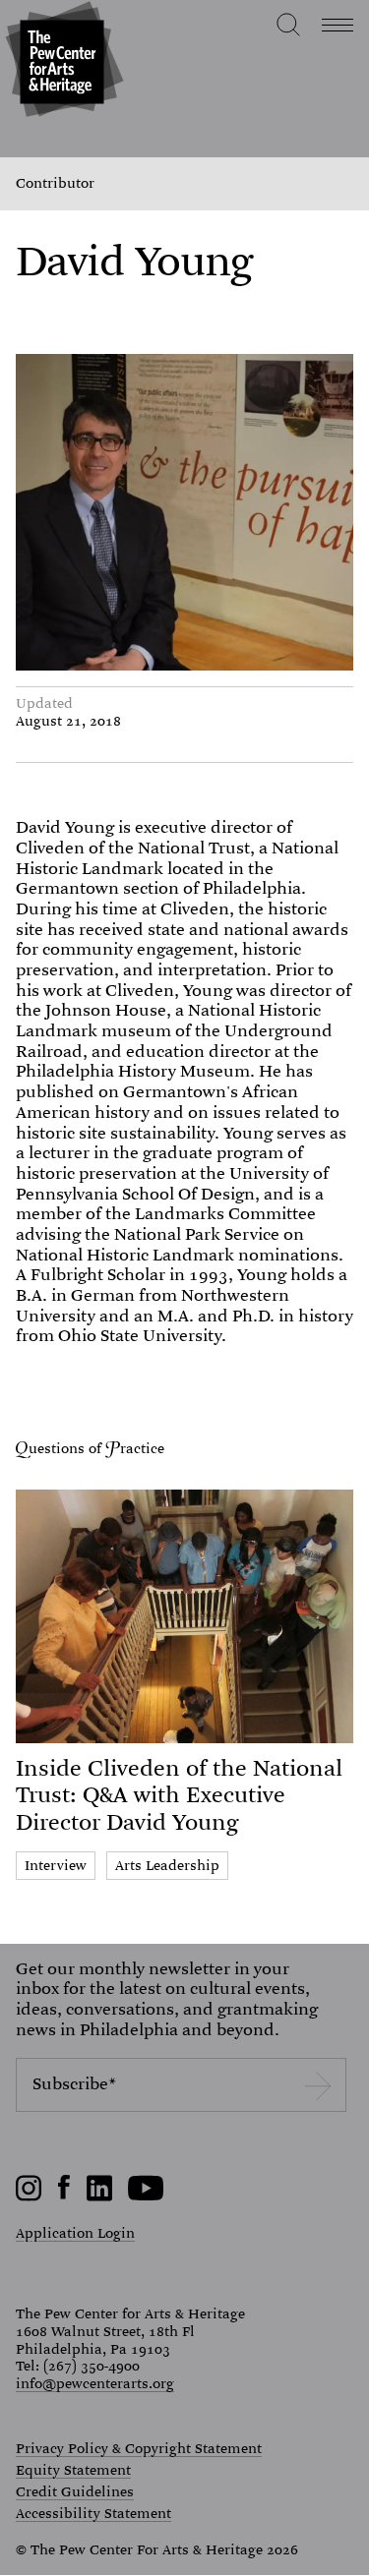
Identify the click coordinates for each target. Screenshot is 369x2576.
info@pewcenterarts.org (95, 2383)
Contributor (55, 184)
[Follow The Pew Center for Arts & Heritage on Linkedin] (99, 2196)
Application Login (75, 2233)
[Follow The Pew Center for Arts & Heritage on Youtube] (146, 2196)
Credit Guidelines (75, 2492)
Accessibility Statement (93, 2514)
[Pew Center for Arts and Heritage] (61, 61)
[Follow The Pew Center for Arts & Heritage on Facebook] (64, 2195)
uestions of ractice (96, 1448)
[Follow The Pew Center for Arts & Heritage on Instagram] (29, 2196)
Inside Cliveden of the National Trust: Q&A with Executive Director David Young (179, 1795)
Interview (56, 1865)
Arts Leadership (167, 1865)
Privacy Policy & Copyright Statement (139, 2449)
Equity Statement (73, 2471)
